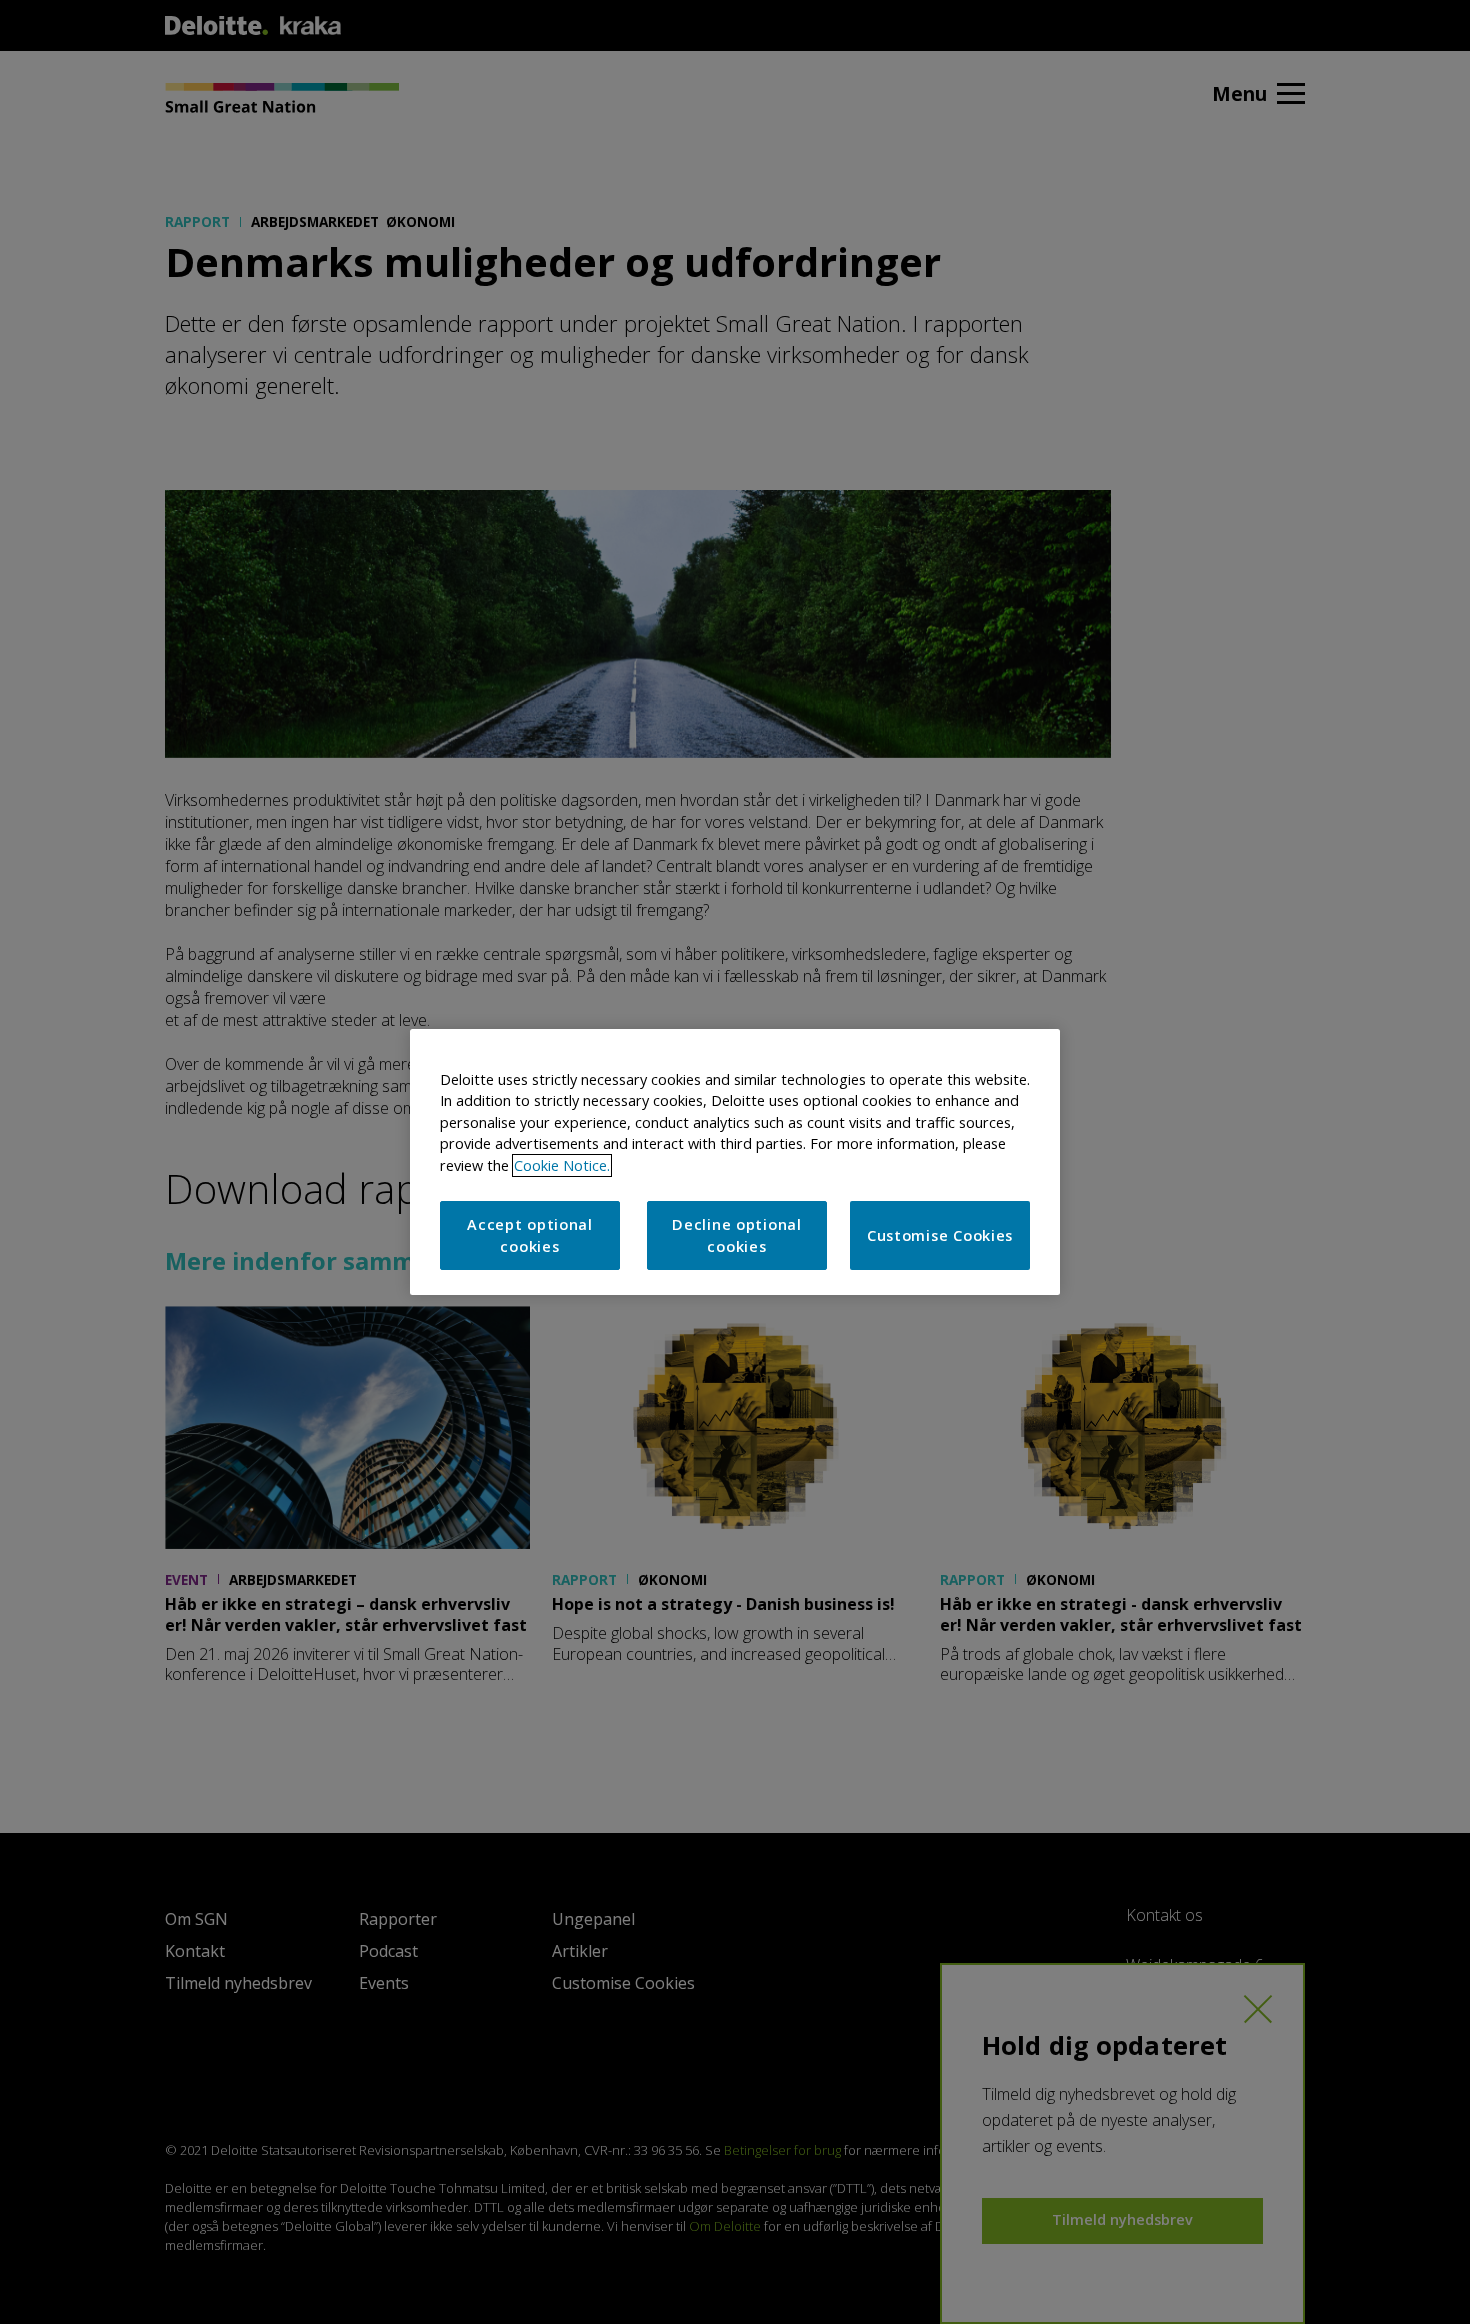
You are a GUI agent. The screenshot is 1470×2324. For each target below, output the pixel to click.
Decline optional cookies (737, 1235)
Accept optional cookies (530, 1235)
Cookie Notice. (562, 1165)
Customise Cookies (940, 1235)
